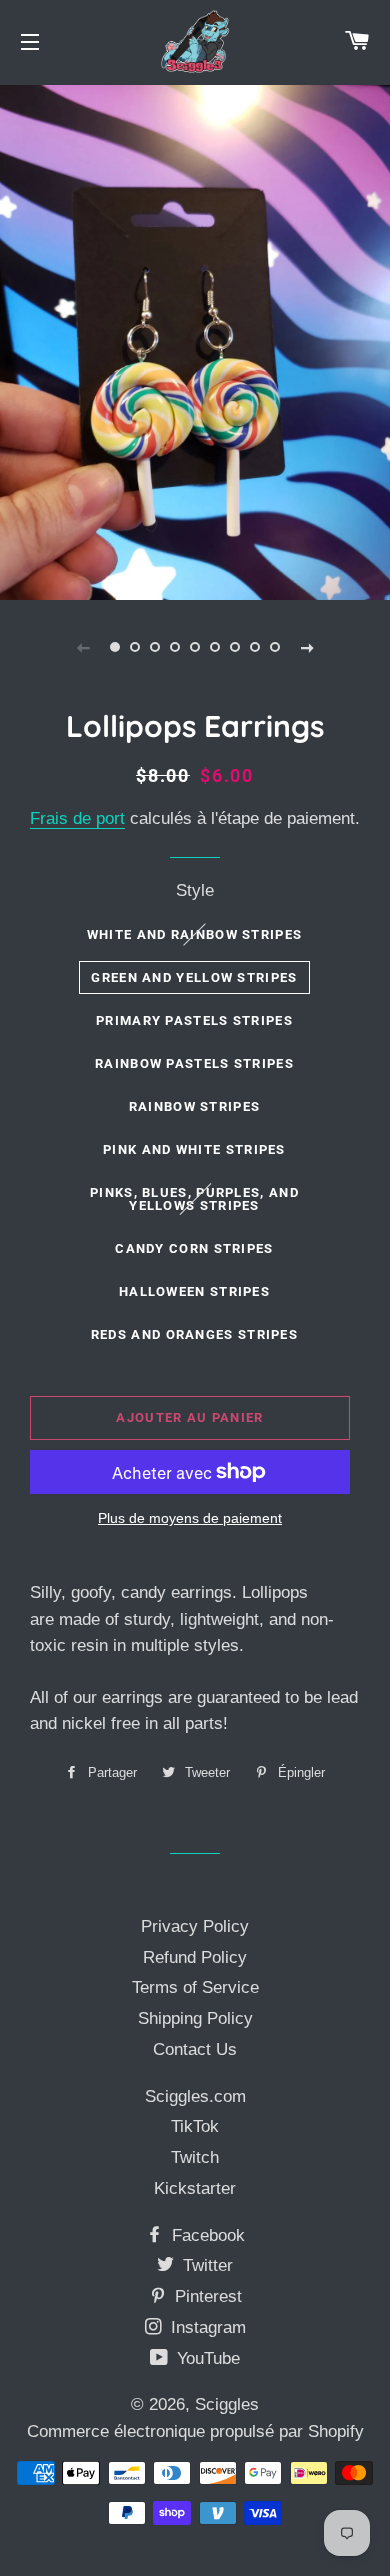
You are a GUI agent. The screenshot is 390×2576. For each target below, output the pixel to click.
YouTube (206, 2358)
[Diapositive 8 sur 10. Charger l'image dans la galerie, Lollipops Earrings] (255, 647)
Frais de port (77, 818)
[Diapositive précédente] (83, 647)
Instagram (206, 2327)
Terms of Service (195, 1987)
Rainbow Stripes (195, 1106)
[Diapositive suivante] (307, 647)
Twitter (205, 2265)
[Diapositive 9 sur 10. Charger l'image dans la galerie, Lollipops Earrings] (275, 647)
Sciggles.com (195, 2096)
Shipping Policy (195, 2018)
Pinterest (206, 2296)
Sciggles (227, 2404)
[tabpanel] (195, 340)
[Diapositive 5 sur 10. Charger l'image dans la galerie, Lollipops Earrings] (195, 647)
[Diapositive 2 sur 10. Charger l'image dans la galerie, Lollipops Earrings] (135, 647)
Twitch (195, 2157)
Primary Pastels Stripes (194, 1020)
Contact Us (195, 2049)
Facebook (206, 2235)
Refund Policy (195, 1957)
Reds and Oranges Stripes (194, 1334)
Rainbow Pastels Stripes (194, 1063)
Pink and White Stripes (194, 1149)
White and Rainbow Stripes (195, 934)
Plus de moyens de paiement (190, 1518)
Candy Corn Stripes (194, 1248)
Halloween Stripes (194, 1291)
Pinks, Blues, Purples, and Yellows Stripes (194, 1199)
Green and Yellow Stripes (194, 977)
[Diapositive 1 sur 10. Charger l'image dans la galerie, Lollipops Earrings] (115, 647)
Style (195, 890)
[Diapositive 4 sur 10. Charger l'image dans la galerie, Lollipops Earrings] (175, 647)
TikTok (195, 2126)
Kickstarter (195, 2188)
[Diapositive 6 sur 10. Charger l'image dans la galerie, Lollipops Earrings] (215, 647)
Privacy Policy (195, 1926)
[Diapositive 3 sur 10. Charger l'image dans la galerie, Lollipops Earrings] (155, 647)
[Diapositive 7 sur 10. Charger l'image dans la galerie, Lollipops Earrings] (235, 647)
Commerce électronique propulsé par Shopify (195, 2431)
